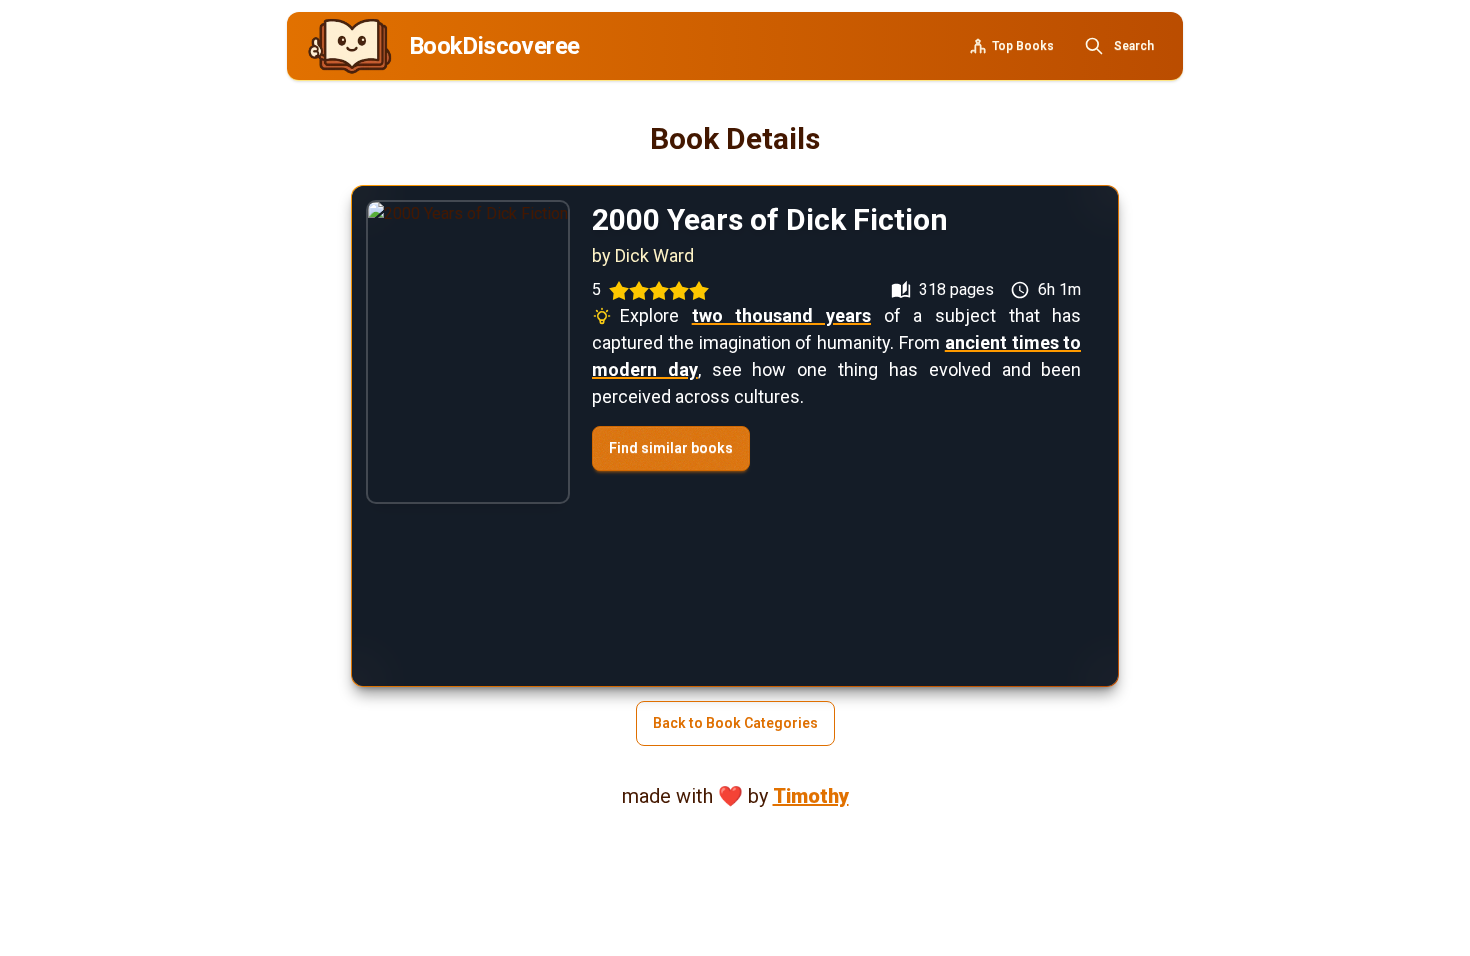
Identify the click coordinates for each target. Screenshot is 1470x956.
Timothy (811, 796)
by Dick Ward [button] (643, 255)
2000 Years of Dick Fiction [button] (770, 219)
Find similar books (671, 448)
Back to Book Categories (735, 723)
